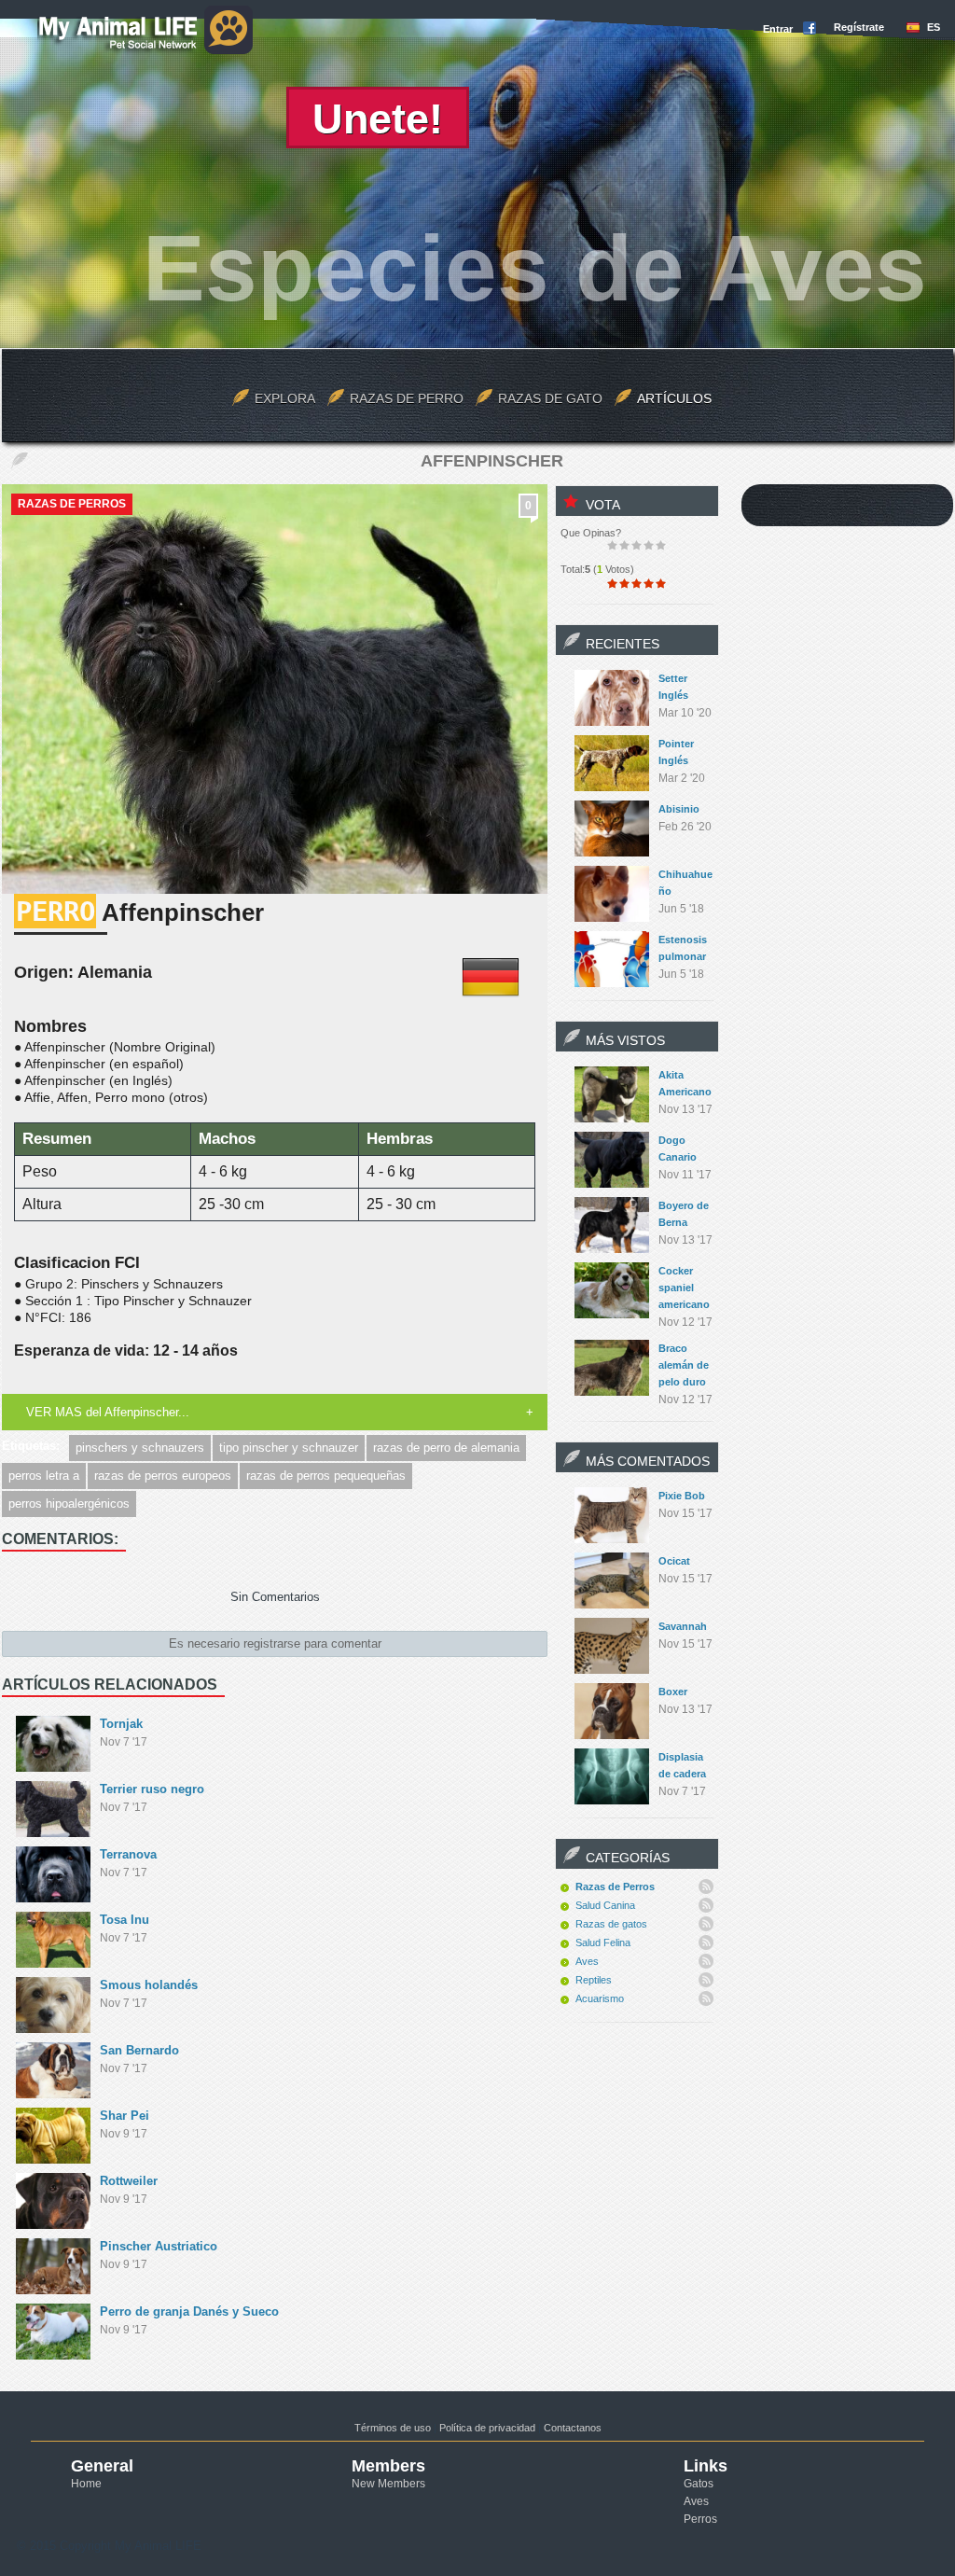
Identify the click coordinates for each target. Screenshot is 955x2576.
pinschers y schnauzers (140, 1448)
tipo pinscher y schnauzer (289, 1448)
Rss (706, 1887)
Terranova (128, 1854)
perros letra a (44, 1476)
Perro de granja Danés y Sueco (189, 2311)
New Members (388, 2484)
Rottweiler (129, 2181)
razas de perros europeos (163, 1476)
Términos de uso (393, 2428)
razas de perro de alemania (446, 1448)
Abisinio (679, 809)
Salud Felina (603, 1942)
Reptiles (594, 1980)
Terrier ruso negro (152, 1789)
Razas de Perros (72, 504)
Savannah (683, 1626)
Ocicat (674, 1561)
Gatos (699, 2484)
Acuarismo (600, 1998)
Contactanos (573, 2428)
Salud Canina (605, 1905)
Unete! (378, 119)
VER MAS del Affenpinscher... (108, 1412)
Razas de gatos (611, 1924)
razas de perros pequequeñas (326, 1476)
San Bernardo (139, 2050)
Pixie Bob (682, 1496)
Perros (700, 2519)
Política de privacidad (487, 2428)
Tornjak (121, 1724)
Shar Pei (125, 2116)
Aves (587, 1961)
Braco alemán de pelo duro (684, 1365)
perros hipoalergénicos (69, 1504)
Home (86, 2484)
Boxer (673, 1692)
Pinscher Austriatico (159, 2246)
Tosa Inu (125, 1920)
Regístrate (859, 27)
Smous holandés (149, 1985)
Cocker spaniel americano (684, 1288)
